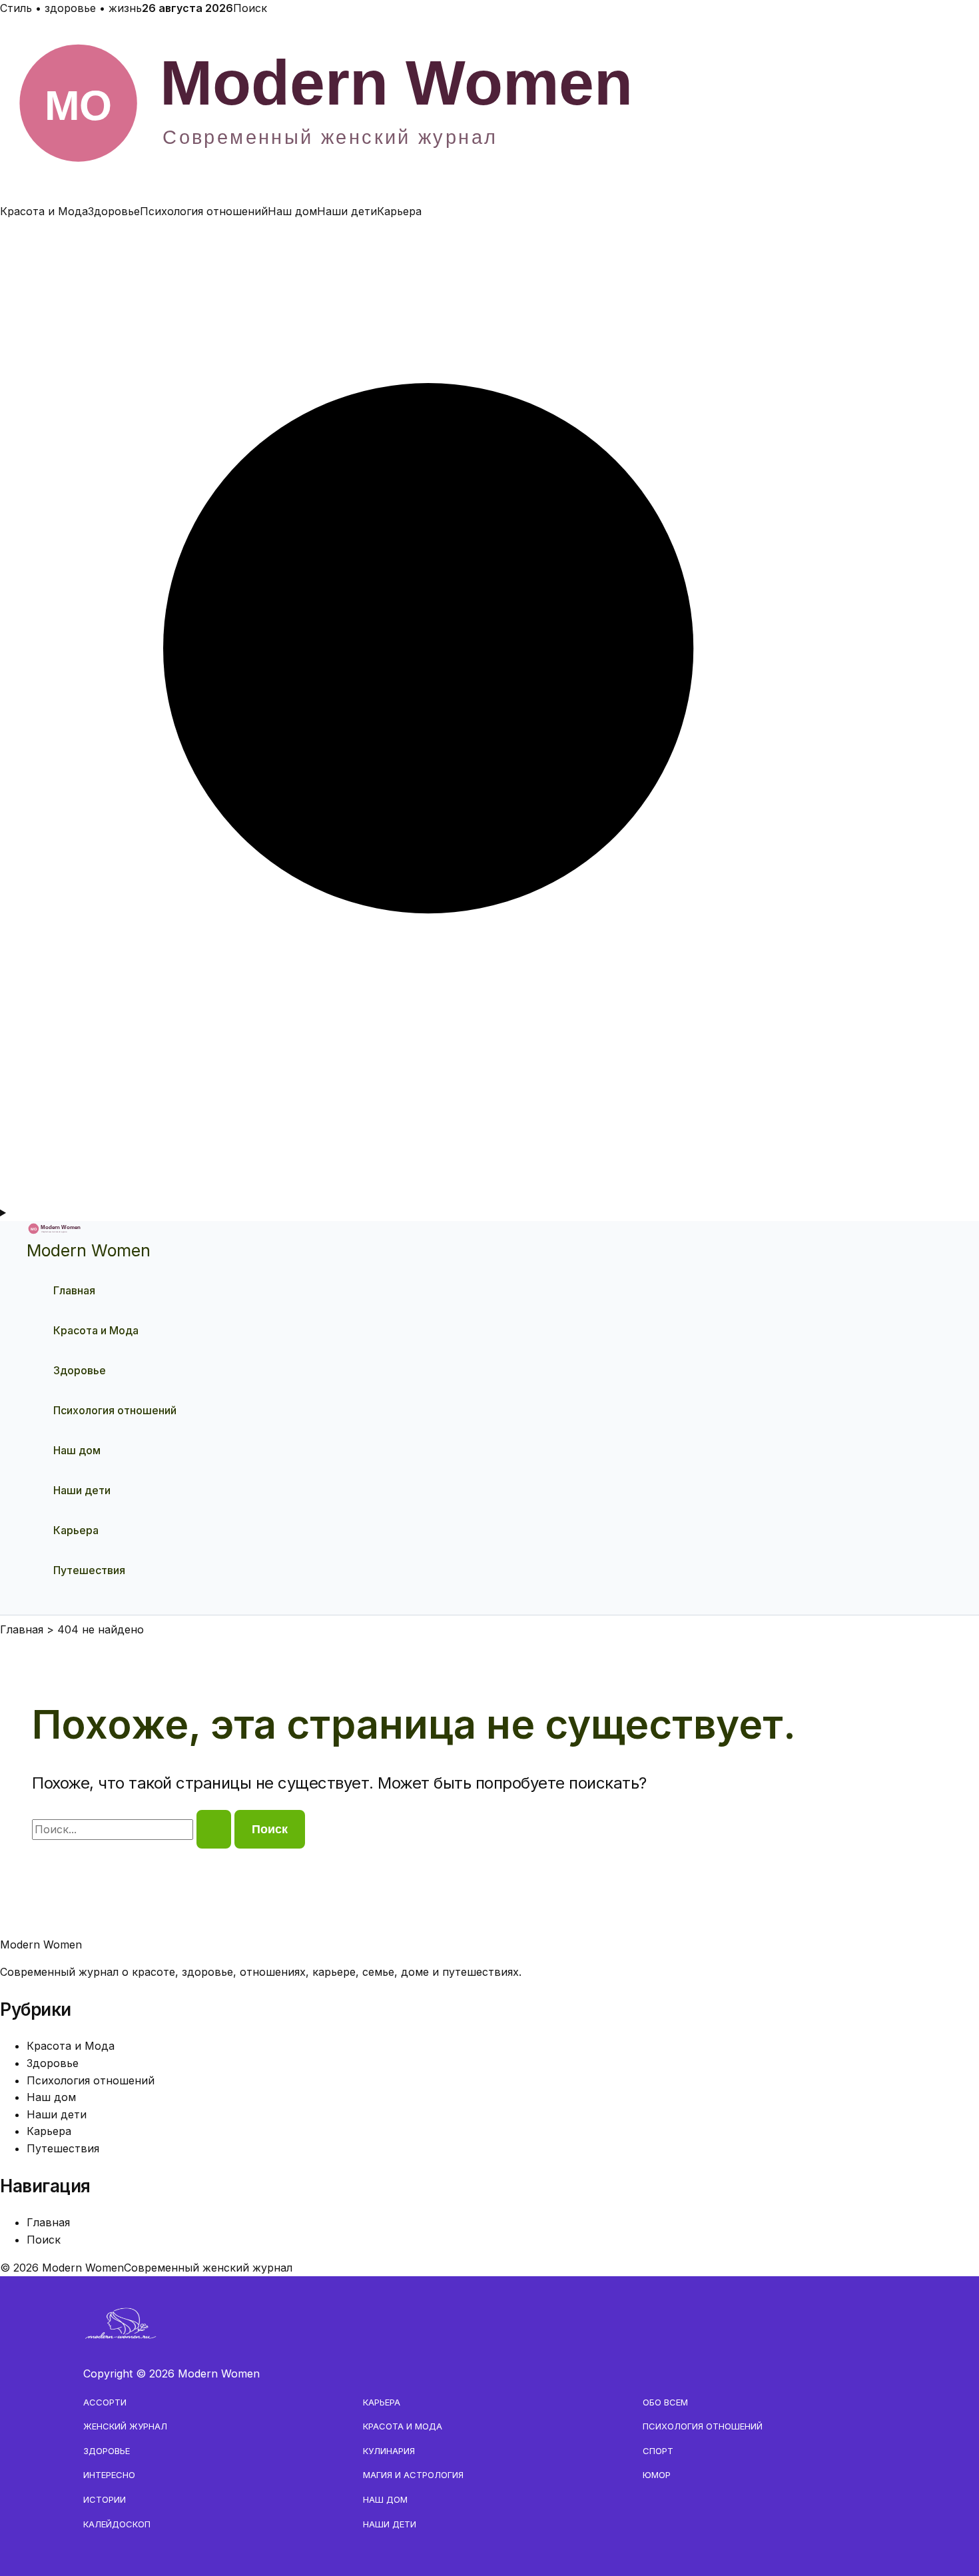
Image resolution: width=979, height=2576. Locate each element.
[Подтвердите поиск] (214, 1829)
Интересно (109, 2475)
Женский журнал (125, 2426)
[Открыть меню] (489, 1213)
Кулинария (389, 2451)
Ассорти (105, 2402)
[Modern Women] (489, 194)
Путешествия (89, 1570)
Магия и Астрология (413, 2475)
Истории (105, 2499)
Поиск (250, 8)
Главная (74, 1290)
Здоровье (114, 211)
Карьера (399, 211)
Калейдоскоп (117, 2524)
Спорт (658, 2451)
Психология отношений (204, 211)
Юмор (657, 2475)
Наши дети (347, 211)
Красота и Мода (44, 211)
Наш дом (292, 211)
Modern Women (89, 1250)
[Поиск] (489, 1195)
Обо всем (665, 2402)
